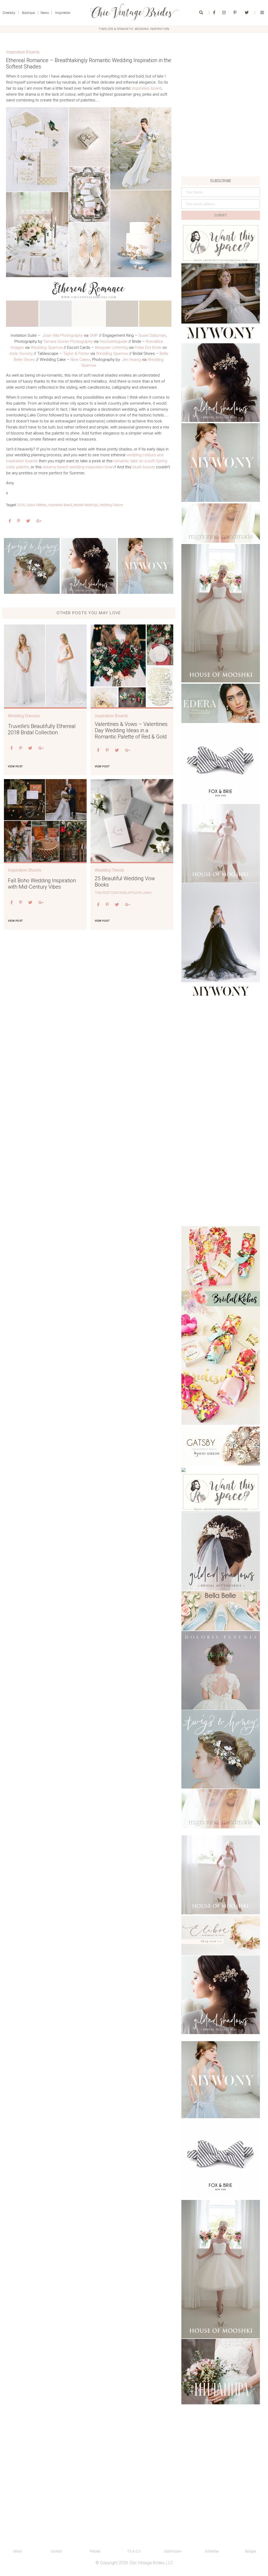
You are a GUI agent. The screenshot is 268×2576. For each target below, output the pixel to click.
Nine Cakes (80, 360)
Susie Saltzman (152, 335)
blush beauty (144, 467)
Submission (173, 2551)
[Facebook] (214, 13)
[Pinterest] (235, 13)
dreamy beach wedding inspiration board (79, 467)
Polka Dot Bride (148, 347)
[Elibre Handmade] (221, 1935)
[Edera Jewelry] (221, 703)
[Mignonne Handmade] (221, 523)
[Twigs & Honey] (32, 566)
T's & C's (134, 2551)
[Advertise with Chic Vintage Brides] (221, 243)
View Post (15, 766)
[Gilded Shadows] (89, 566)
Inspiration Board (60, 505)
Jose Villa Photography (63, 335)
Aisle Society (21, 354)
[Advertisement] (221, 140)
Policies (95, 2551)
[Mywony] (146, 566)
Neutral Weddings (86, 505)
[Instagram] (224, 13)
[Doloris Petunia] (221, 1670)
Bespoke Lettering (111, 347)
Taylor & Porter (76, 354)
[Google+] (39, 521)
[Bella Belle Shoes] (221, 1611)
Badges (251, 2551)
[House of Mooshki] (221, 613)
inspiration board (147, 88)
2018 (21, 505)
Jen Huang (131, 360)
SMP (94, 335)
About (17, 2551)
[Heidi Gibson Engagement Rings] (221, 1446)
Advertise (212, 2551)
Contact (56, 2551)
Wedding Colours (111, 505)
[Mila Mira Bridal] (221, 2372)
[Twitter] (247, 13)
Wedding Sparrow (47, 347)
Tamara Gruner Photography (68, 341)
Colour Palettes (37, 505)
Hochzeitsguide (113, 341)
